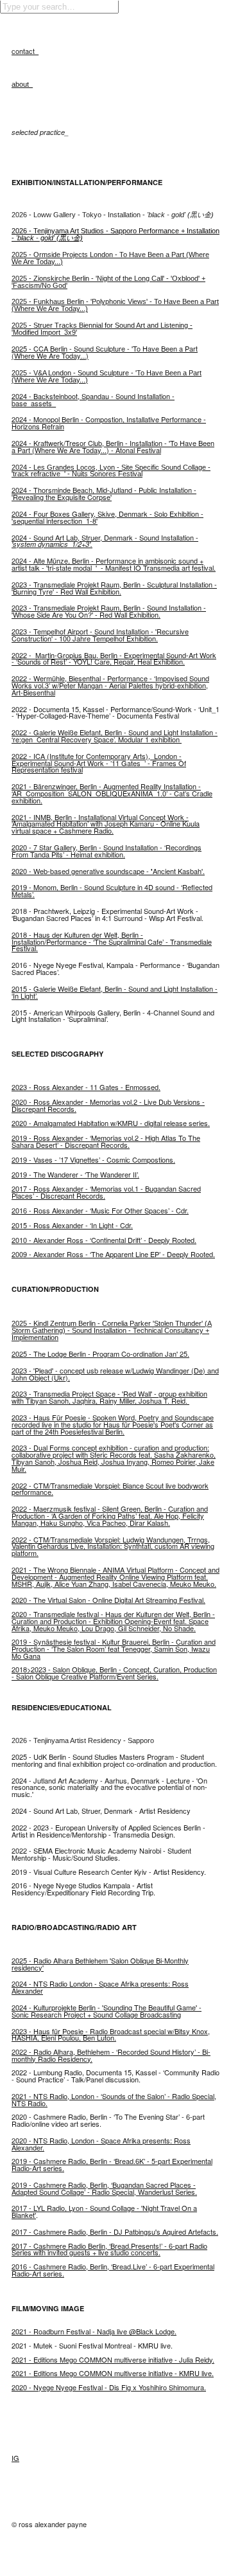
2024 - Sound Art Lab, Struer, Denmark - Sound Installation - (105, 541)
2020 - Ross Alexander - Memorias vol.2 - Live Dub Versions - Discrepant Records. (108, 1105)
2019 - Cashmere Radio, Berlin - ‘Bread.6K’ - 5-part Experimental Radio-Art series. (112, 2164)
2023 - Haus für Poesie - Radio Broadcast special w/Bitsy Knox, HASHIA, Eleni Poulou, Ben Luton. (111, 2035)
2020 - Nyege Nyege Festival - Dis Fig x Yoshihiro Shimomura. (109, 2387)
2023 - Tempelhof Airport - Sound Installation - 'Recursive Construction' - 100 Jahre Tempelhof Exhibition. (100, 635)
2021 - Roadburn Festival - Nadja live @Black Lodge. (94, 2331)
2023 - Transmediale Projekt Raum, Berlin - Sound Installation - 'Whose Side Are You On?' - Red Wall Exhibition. (109, 611)
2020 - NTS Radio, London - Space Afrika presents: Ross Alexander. (101, 2144)
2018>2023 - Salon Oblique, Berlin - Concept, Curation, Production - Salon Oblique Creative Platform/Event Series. (114, 1673)
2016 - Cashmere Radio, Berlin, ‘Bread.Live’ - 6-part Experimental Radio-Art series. (113, 2270)
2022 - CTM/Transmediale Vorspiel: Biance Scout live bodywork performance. (110, 1489)
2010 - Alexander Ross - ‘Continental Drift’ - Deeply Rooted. (104, 1240)
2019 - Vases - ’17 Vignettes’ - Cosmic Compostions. (93, 1159)
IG (15, 2458)
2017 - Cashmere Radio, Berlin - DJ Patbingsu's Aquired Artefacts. (115, 2232)
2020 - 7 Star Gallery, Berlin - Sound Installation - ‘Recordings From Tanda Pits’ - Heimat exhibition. (107, 851)
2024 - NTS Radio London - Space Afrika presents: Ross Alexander (100, 1987)
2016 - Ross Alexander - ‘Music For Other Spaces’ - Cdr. (100, 1210)
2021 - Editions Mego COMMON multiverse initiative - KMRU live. (113, 2373)
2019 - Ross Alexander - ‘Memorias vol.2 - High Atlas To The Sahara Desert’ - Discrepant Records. (106, 1141)
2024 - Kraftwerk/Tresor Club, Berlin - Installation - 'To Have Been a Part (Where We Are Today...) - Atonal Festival (113, 446)
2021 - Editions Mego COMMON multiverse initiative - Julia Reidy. (113, 2359)
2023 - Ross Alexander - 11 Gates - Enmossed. (86, 1087)
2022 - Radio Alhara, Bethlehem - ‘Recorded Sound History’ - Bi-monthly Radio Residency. (111, 2055)
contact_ (25, 51)
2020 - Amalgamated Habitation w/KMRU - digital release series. (111, 1123)
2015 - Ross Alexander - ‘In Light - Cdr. (72, 1225)
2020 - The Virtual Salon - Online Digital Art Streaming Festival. (108, 1600)
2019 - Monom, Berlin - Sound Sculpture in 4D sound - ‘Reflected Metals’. (112, 890)
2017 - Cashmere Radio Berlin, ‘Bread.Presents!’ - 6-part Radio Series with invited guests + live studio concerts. (109, 2249)
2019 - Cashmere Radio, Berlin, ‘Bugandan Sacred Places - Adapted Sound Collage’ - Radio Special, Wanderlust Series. (104, 2188)
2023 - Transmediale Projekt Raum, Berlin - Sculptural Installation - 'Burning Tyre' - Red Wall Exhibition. (114, 588)
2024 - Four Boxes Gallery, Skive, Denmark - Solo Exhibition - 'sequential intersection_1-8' (107, 517)
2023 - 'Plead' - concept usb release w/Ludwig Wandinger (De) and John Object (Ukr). (115, 1374)
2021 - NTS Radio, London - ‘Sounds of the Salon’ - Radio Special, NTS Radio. (114, 2099)
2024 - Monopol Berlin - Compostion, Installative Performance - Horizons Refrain (109, 423)
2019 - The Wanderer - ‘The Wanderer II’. (75, 1174)
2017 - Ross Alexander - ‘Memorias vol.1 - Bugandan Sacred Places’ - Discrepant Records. (106, 1192)
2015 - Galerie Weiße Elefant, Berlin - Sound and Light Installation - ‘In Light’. (115, 992)
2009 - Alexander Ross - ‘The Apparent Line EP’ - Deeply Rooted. (113, 1254)
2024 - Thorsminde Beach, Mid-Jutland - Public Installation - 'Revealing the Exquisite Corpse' (104, 493)
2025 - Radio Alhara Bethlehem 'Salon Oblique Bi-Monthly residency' (100, 1964)
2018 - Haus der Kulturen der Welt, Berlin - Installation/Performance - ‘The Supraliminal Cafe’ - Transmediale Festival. (112, 942)
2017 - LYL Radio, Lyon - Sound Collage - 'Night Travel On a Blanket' (104, 2211)
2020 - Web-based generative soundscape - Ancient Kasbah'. (108, 871)
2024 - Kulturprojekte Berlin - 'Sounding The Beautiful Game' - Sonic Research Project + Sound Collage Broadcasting (107, 2011)
